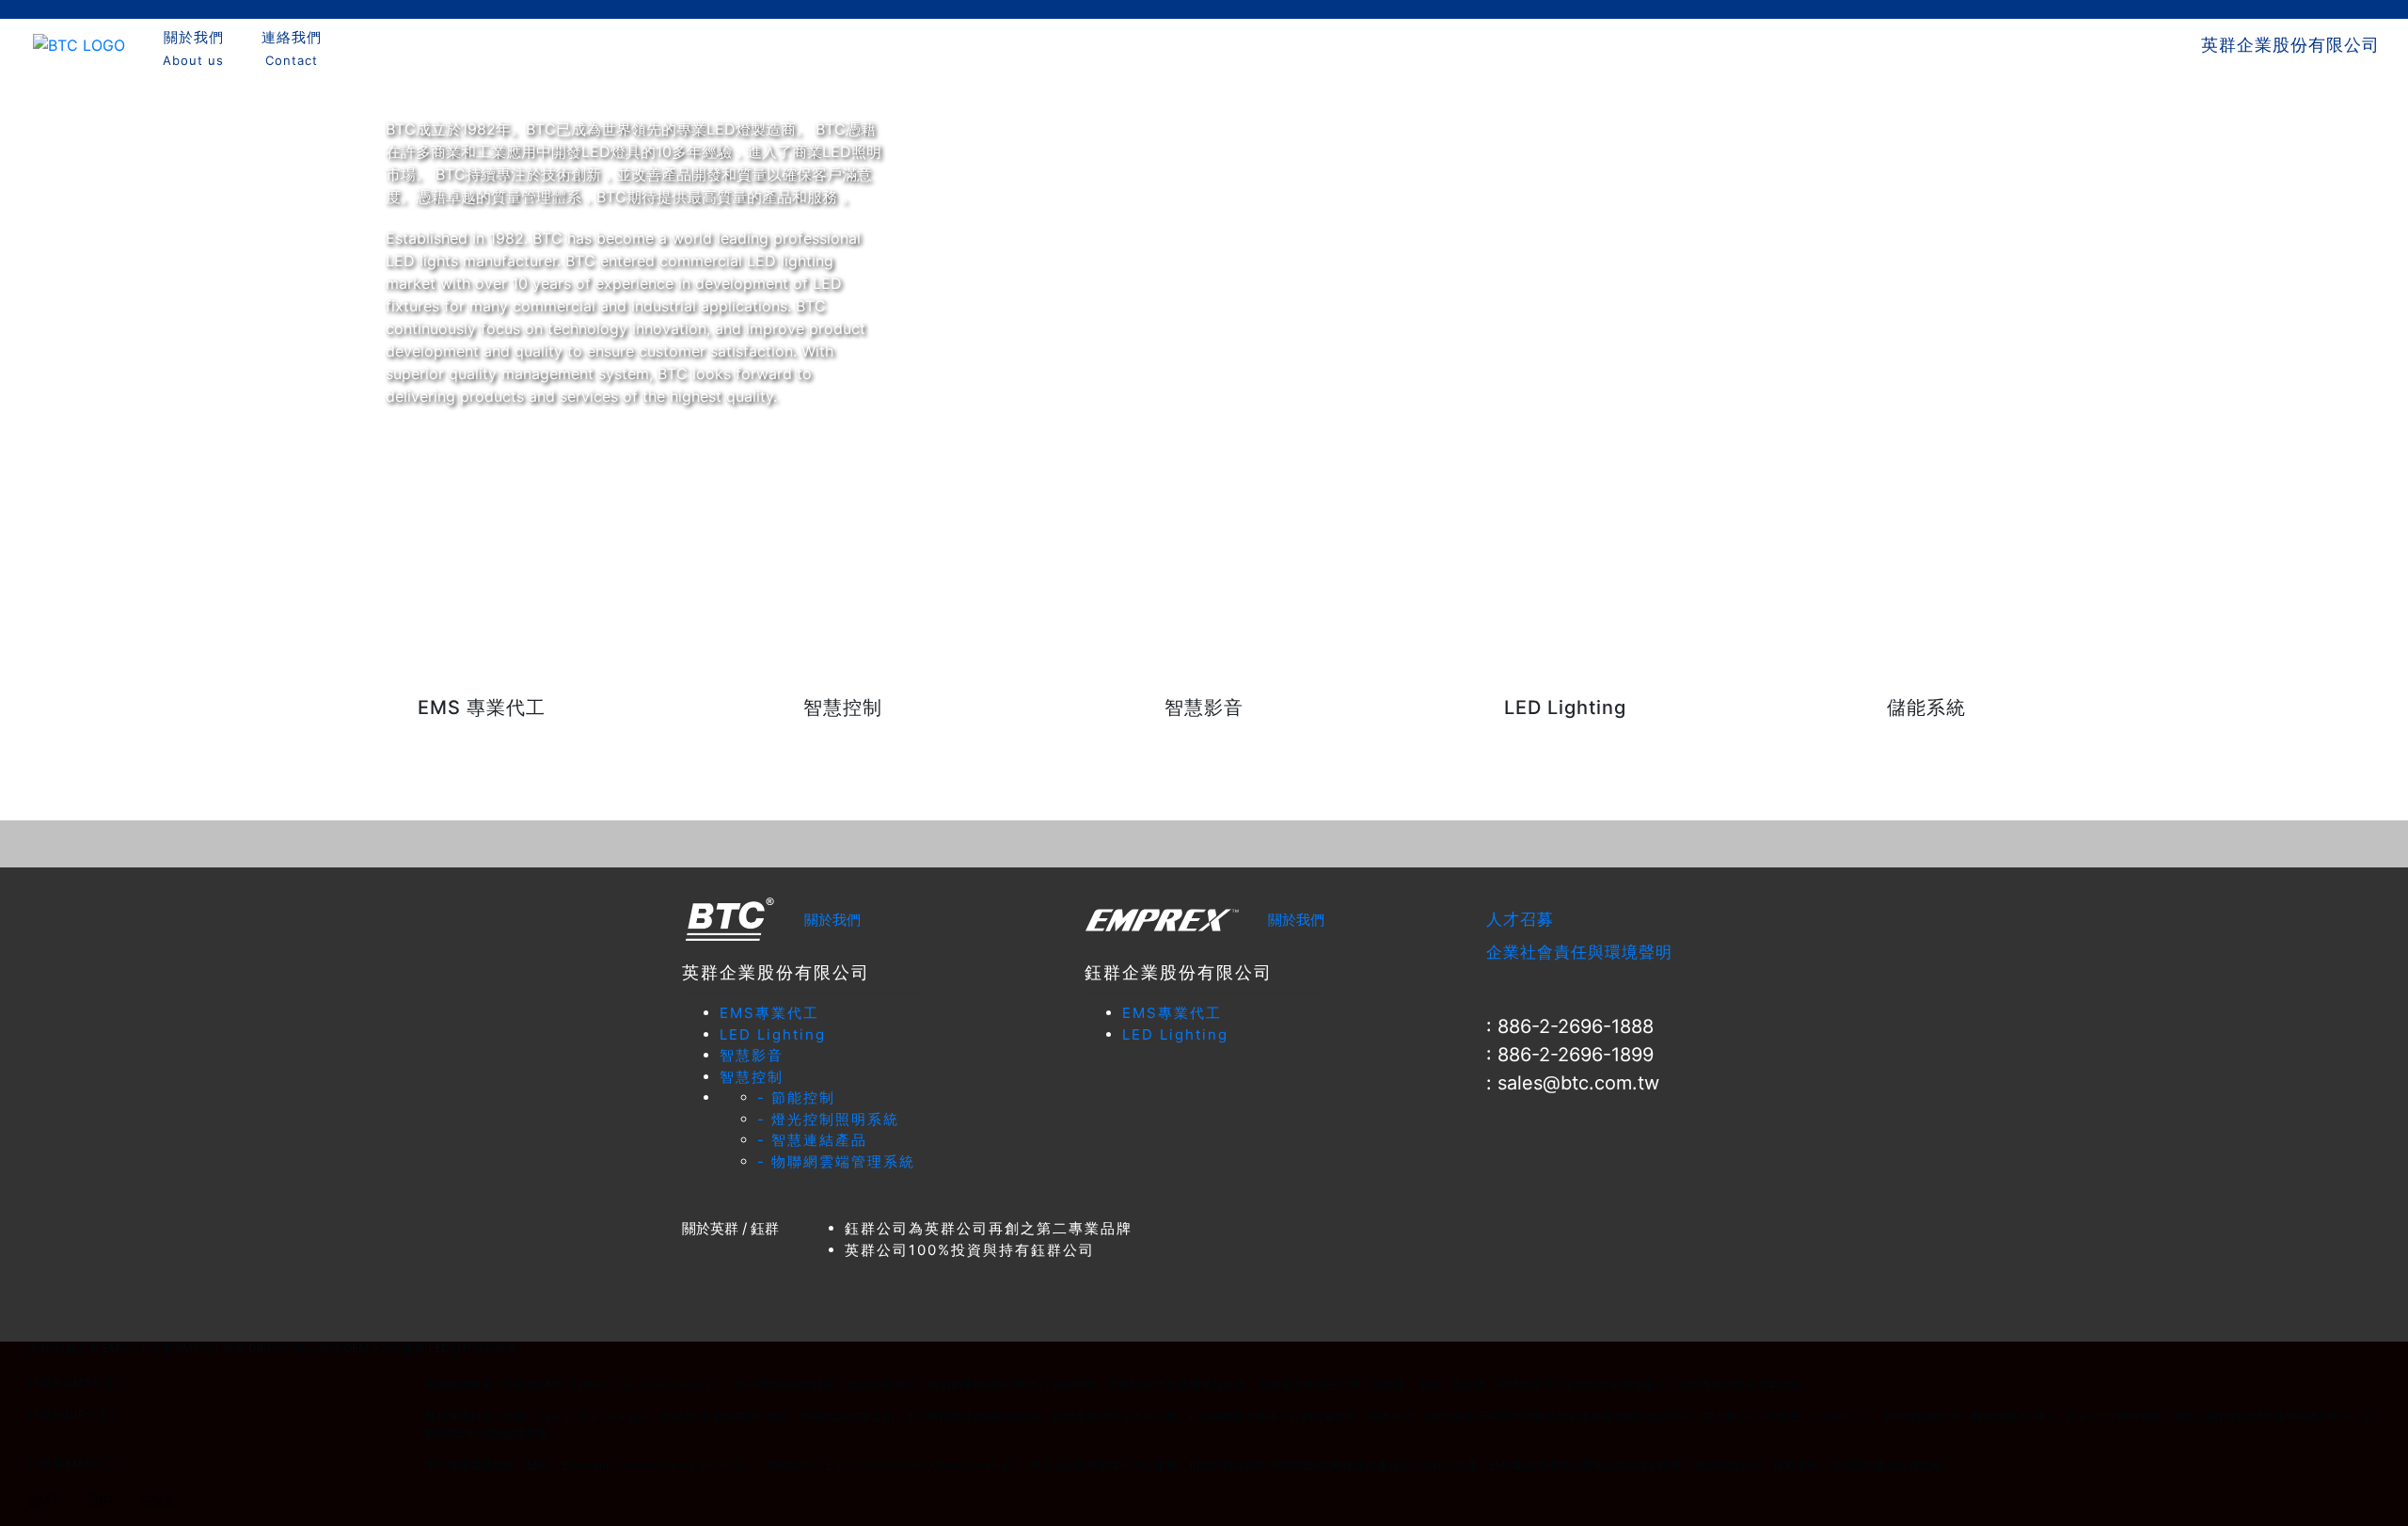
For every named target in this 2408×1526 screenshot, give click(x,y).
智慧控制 (752, 1077)
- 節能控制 (796, 1097)
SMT (44, 1501)
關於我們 (832, 920)
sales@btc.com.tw (1578, 1083)
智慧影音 (752, 1055)
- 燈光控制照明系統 (828, 1119)
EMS (157, 1501)
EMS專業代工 (769, 1013)
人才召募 (1520, 919)
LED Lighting (773, 1034)
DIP (101, 1501)
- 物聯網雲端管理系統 (836, 1161)
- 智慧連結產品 (812, 1140)
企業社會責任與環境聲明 (1579, 952)
